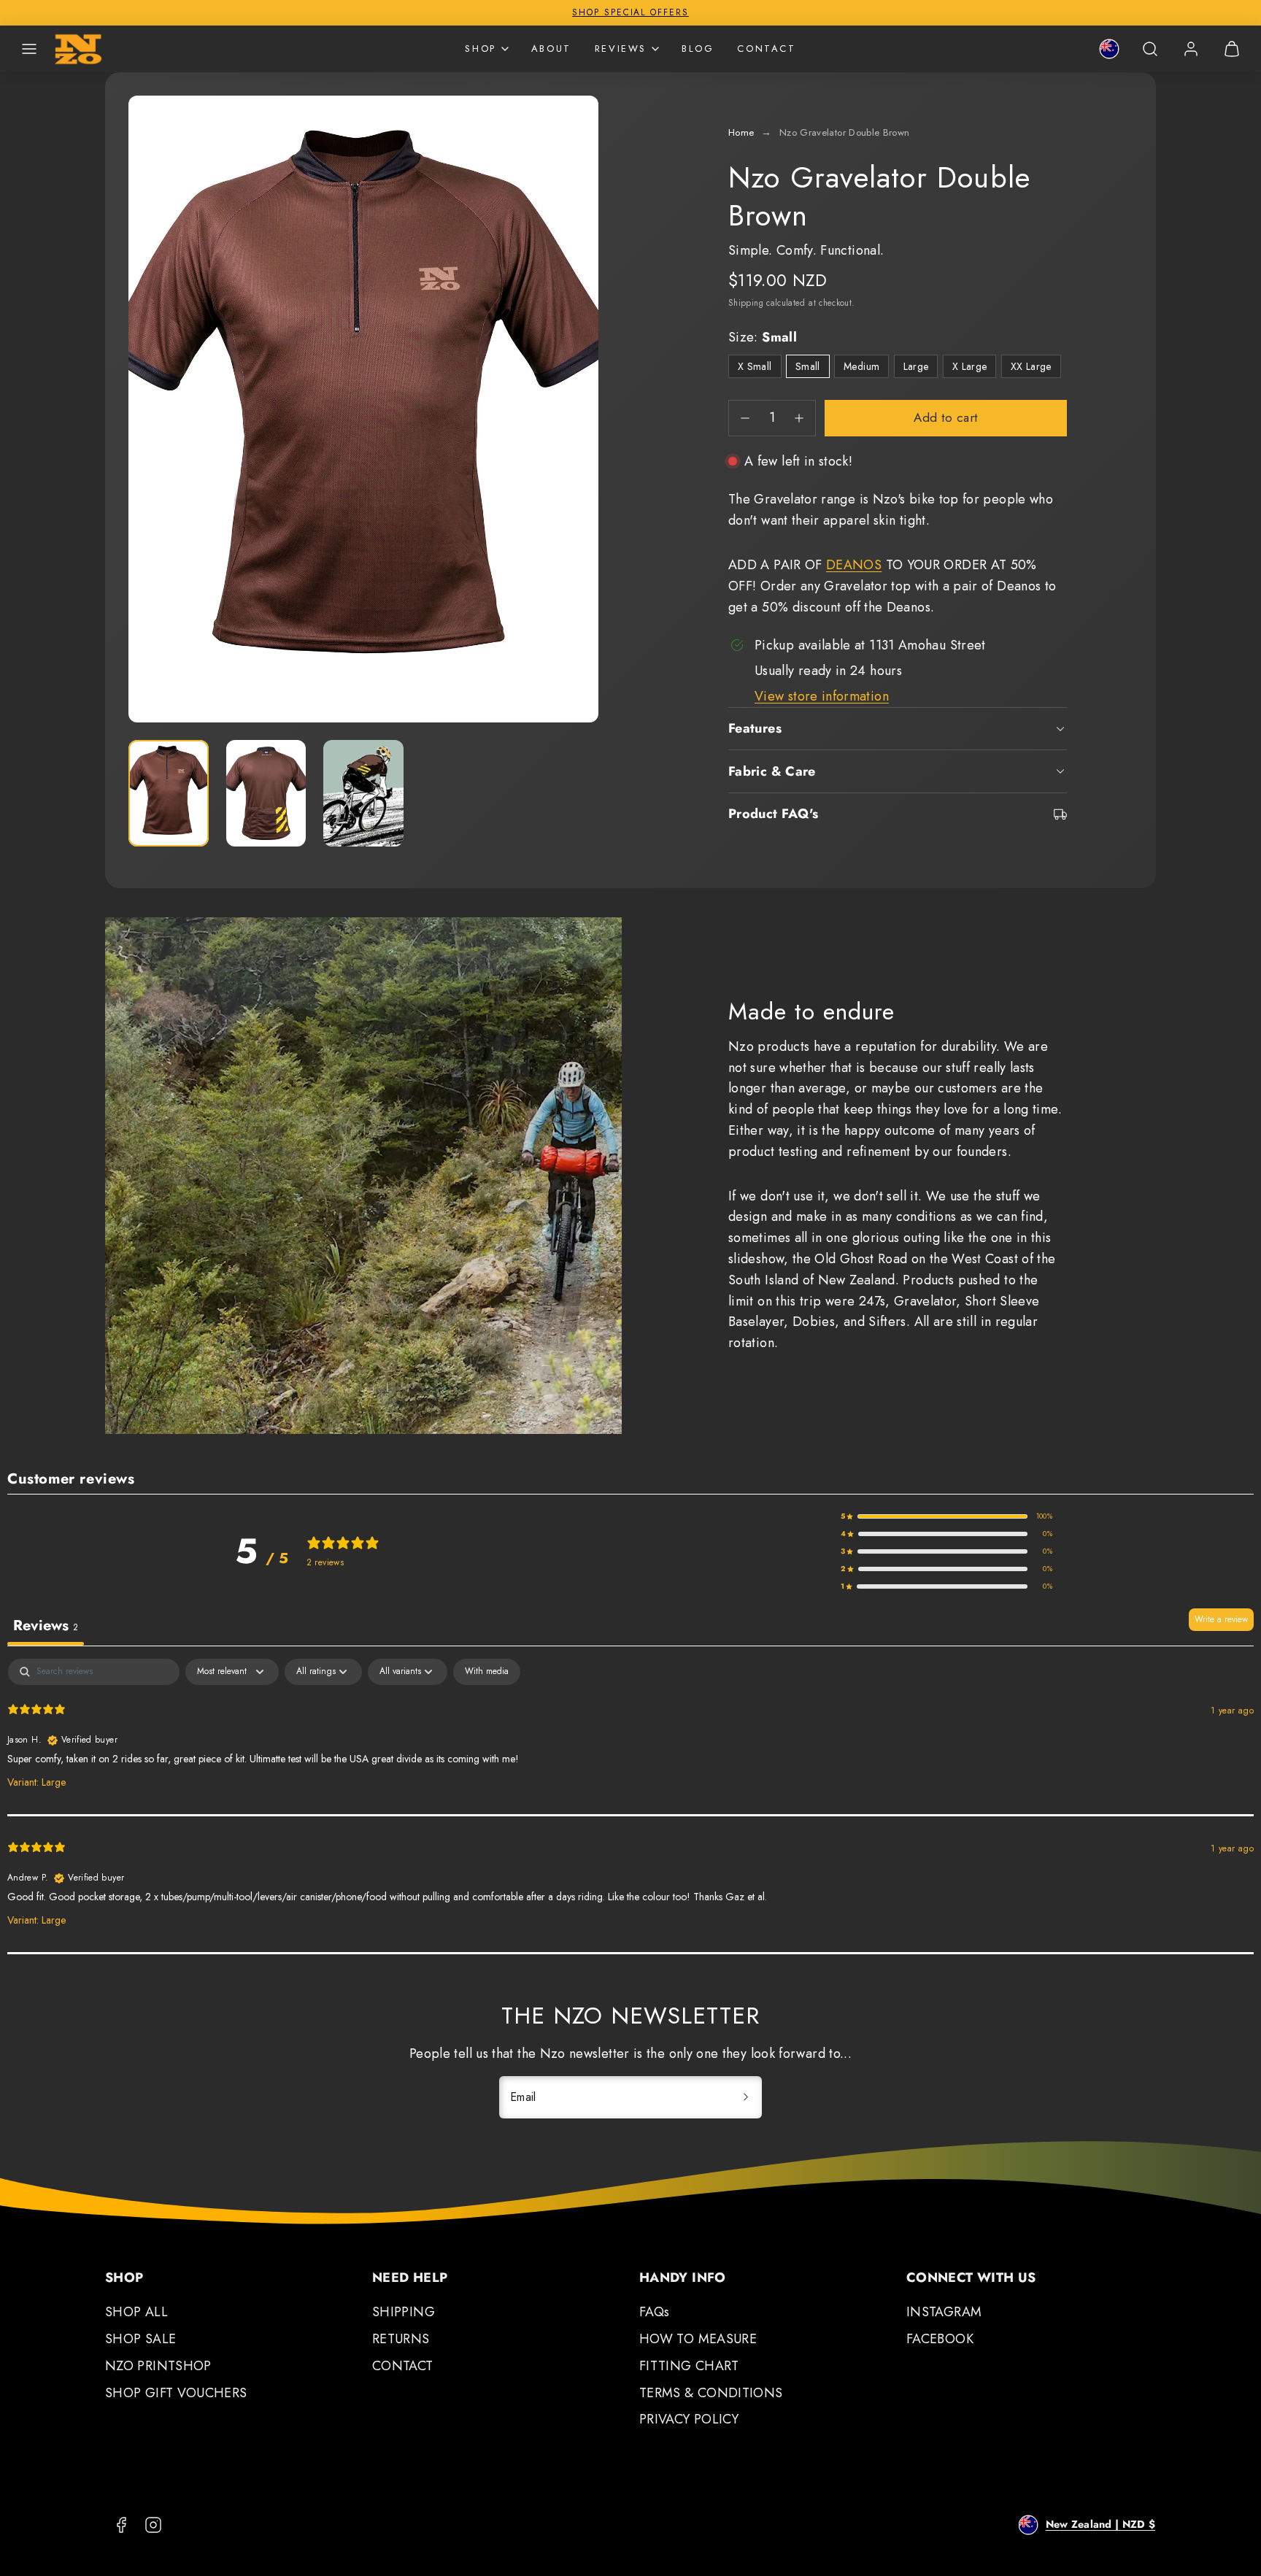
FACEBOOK (940, 2339)
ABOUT (551, 49)
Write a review (1221, 1619)
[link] (1109, 49)
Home (741, 132)
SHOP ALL (136, 2312)
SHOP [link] (480, 49)
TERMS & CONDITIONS (711, 2393)
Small (808, 366)
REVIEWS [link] (621, 49)
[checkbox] (487, 1672)
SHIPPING (404, 2312)
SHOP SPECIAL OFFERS (630, 12)
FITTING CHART (689, 2366)
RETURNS (401, 2339)
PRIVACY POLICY (689, 2419)
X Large (975, 368)
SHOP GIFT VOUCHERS (176, 2393)
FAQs (654, 2312)
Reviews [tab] (46, 1626)
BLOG (698, 49)
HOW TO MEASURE (698, 2339)
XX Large (1036, 368)
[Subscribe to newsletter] (746, 2097)
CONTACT (766, 49)
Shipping (746, 302)
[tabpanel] (630, 1806)
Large (921, 368)
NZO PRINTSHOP (158, 2366)
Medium (861, 366)
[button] (29, 49)
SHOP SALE (140, 2339)
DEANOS (854, 565)
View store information (822, 696)
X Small (760, 368)
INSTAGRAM (944, 2312)
